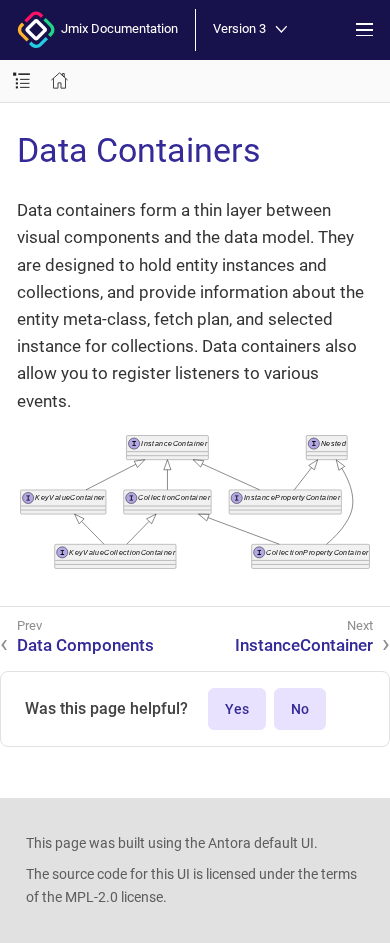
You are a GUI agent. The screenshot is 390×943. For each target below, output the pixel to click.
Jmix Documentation (116, 28)
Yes (237, 709)
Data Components (85, 645)
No (300, 709)
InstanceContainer (304, 645)
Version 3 (239, 29)
